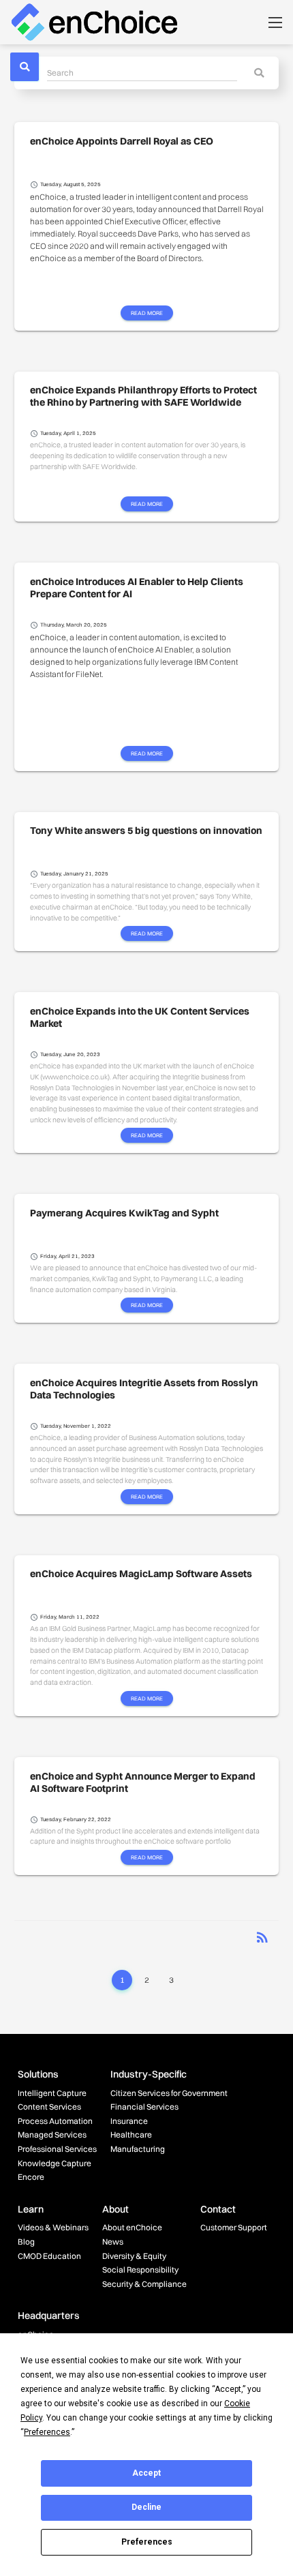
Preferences (147, 2542)
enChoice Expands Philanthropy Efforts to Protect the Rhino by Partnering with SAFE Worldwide (143, 396)
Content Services (49, 2107)
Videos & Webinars (53, 2227)
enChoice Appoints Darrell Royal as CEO (122, 141)
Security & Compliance (144, 2284)
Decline (146, 2507)
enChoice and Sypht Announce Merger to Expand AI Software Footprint (143, 1782)
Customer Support (234, 2227)
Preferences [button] (47, 2432)
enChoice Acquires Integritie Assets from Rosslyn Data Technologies (144, 1389)
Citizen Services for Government (169, 2093)
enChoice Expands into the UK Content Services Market (140, 1017)
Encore (31, 2177)
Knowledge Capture (55, 2163)
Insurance (129, 2121)
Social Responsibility (140, 2270)
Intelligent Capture (52, 2093)
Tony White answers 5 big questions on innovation (146, 830)
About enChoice (132, 2227)
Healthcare (131, 2135)
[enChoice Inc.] (94, 21)
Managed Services (52, 2135)
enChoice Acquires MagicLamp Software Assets (141, 1574)
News (113, 2242)
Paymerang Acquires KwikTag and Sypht (124, 1213)
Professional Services (57, 2149)
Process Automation (55, 2121)
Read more (147, 312)
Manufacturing (138, 2149)
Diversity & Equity (134, 2256)
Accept (146, 2473)
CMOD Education (49, 2256)
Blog (26, 2242)
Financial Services (144, 2107)
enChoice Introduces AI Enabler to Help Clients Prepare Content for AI (137, 588)
